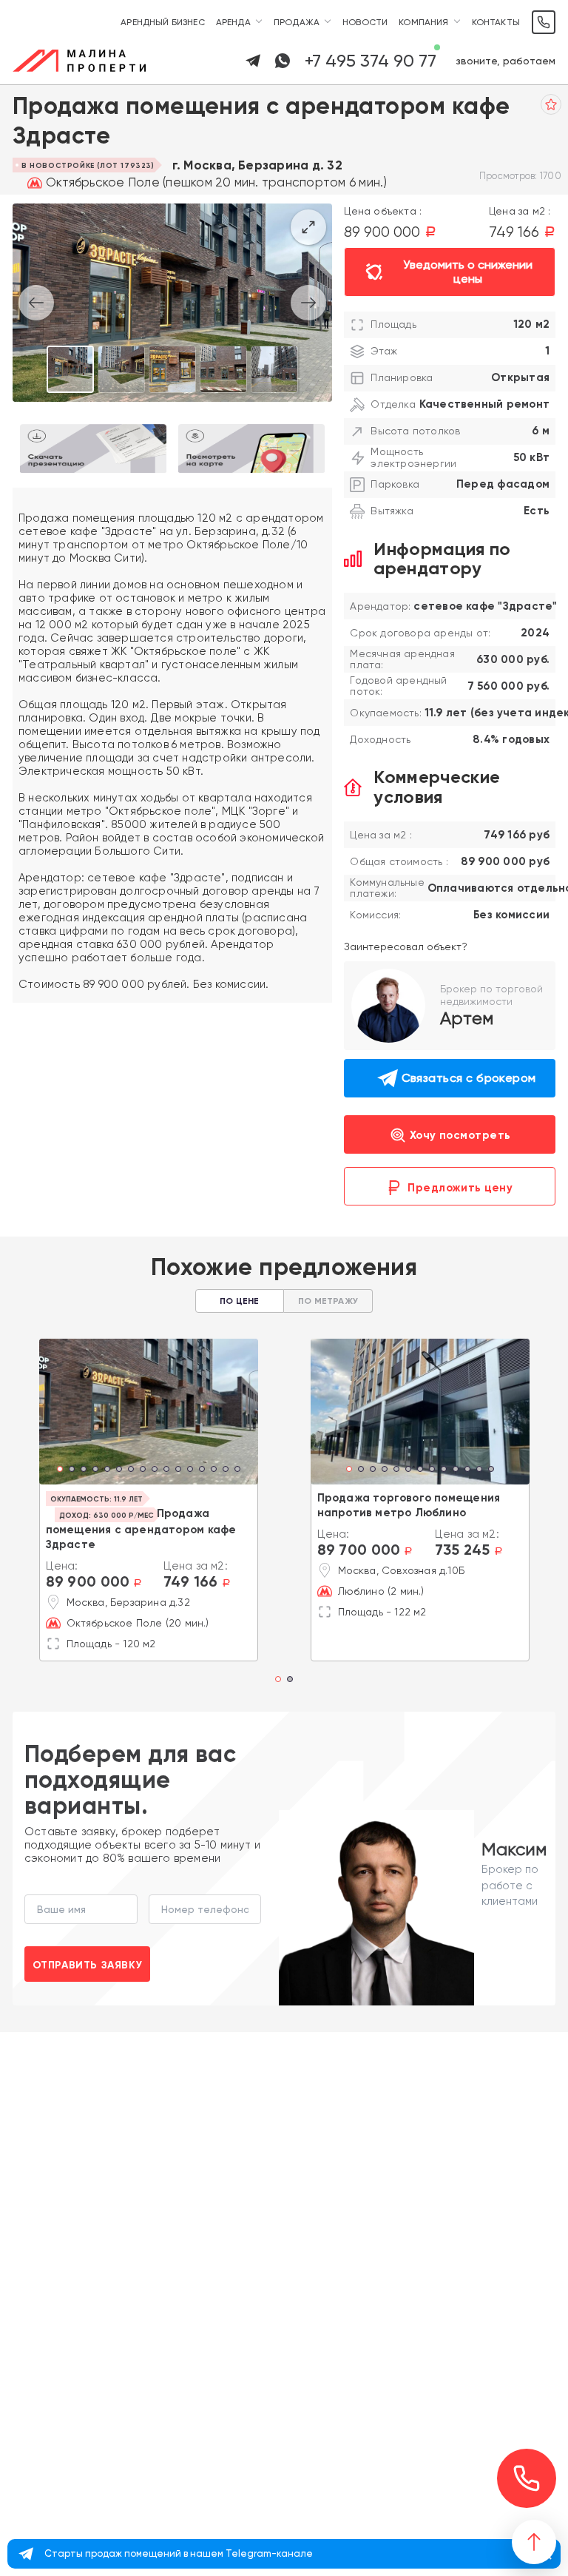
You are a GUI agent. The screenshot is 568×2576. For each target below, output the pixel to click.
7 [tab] (131, 1470)
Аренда (233, 22)
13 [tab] (202, 1470)
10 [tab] (166, 1470)
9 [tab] (155, 1470)
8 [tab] (143, 1470)
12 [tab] (190, 1470)
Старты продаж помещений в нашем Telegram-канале (179, 2553)
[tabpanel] (149, 1412)
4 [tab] (95, 1470)
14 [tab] (214, 1470)
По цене (239, 1301)
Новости (365, 22)
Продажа (297, 22)
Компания (423, 22)
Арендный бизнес (163, 22)
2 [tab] (72, 1470)
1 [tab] (60, 1470)
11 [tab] (178, 1470)
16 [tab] (237, 1470)
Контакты (496, 22)
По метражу (328, 1301)
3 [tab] (84, 1470)
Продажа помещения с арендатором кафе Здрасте (141, 1529)
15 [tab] (226, 1470)
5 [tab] (107, 1470)
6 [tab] (119, 1470)
